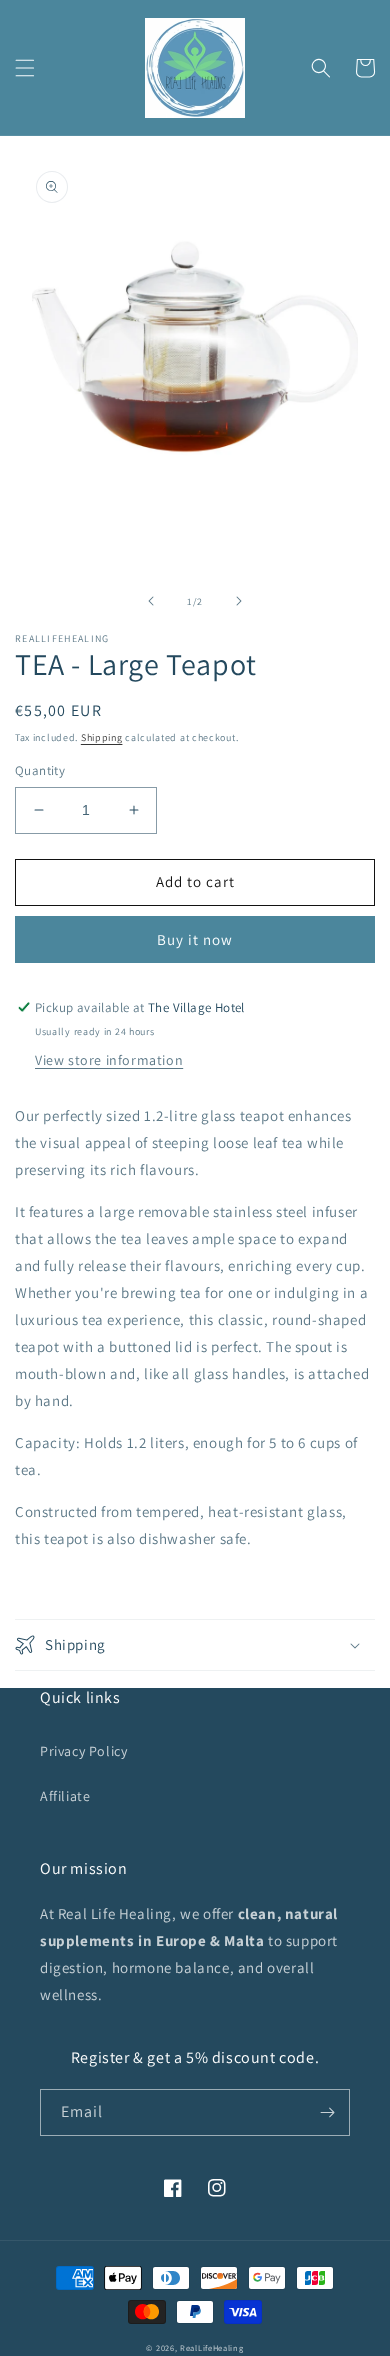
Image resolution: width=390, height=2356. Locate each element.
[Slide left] (151, 601)
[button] (25, 68)
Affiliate (65, 1796)
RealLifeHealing (212, 2347)
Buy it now (195, 939)
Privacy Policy (83, 1751)
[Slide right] (239, 601)
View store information (109, 1060)
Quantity (40, 770)
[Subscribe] (327, 2112)
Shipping (102, 737)
